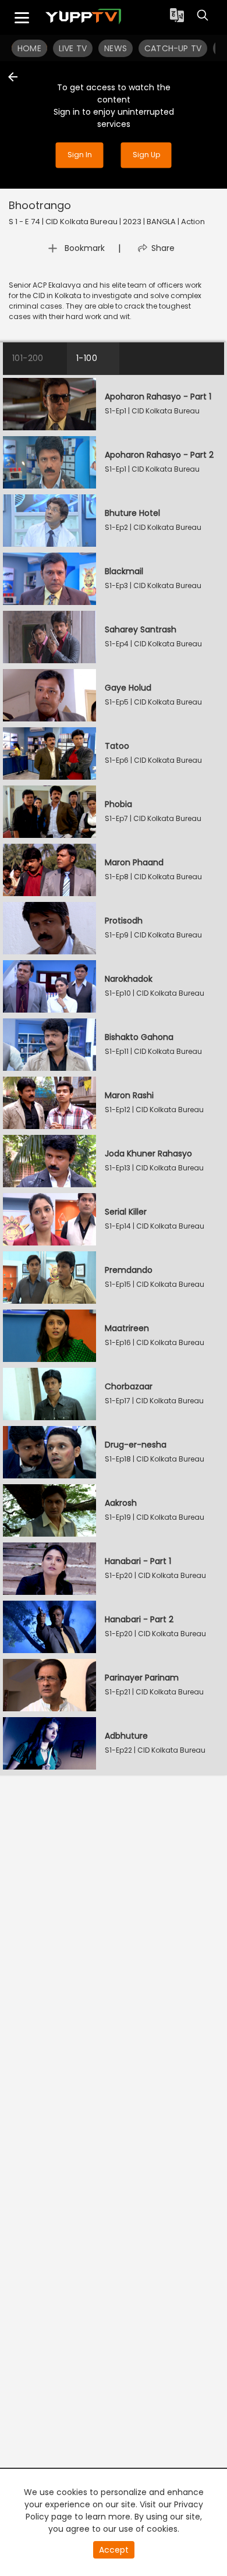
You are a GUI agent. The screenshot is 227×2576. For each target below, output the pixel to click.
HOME (29, 48)
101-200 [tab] (28, 358)
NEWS (116, 48)
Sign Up (146, 155)
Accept (114, 2550)
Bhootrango (40, 205)
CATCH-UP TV (173, 48)
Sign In (80, 155)
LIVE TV (73, 48)
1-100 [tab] (87, 358)
